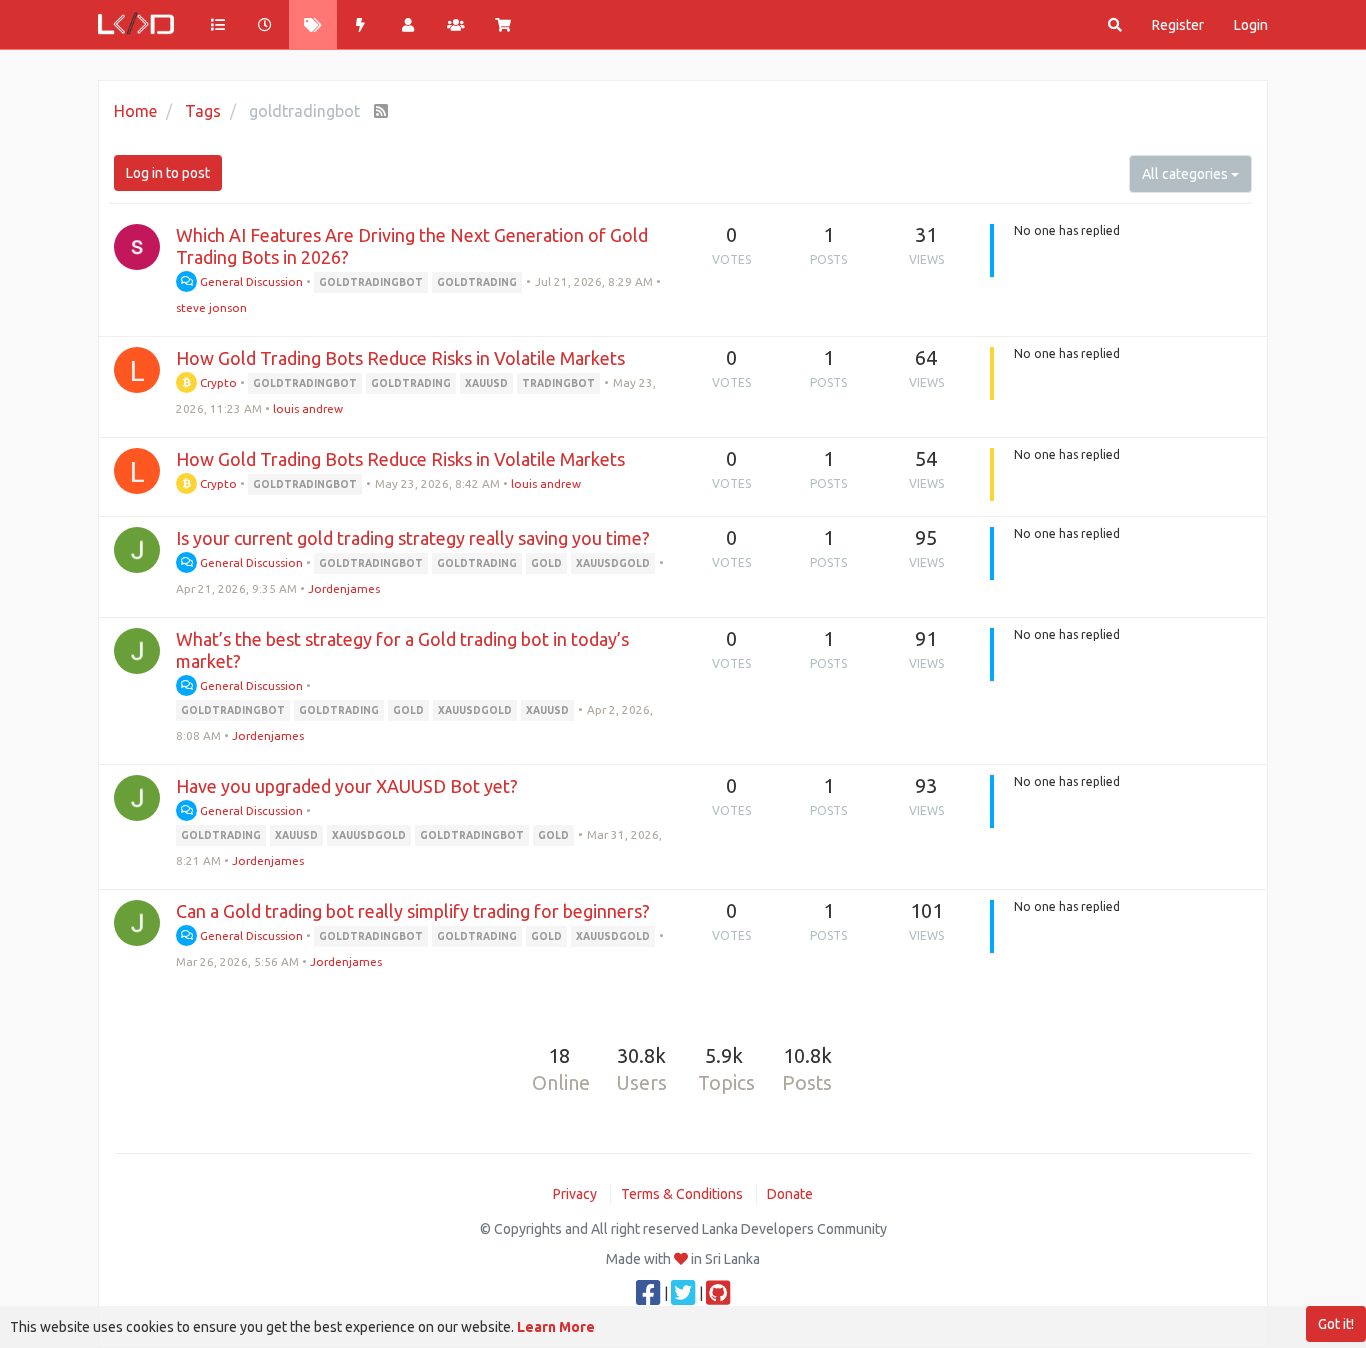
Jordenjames (344, 588)
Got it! (1336, 1324)
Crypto (217, 382)
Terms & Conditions (682, 1194)
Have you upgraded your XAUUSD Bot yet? (347, 786)
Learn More (556, 1327)
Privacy (575, 1194)
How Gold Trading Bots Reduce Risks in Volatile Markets (400, 358)
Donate (790, 1194)
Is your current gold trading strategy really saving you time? (413, 538)
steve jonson (211, 307)
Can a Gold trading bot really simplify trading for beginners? (413, 911)
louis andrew (308, 408)
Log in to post (168, 173)
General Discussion (250, 281)
